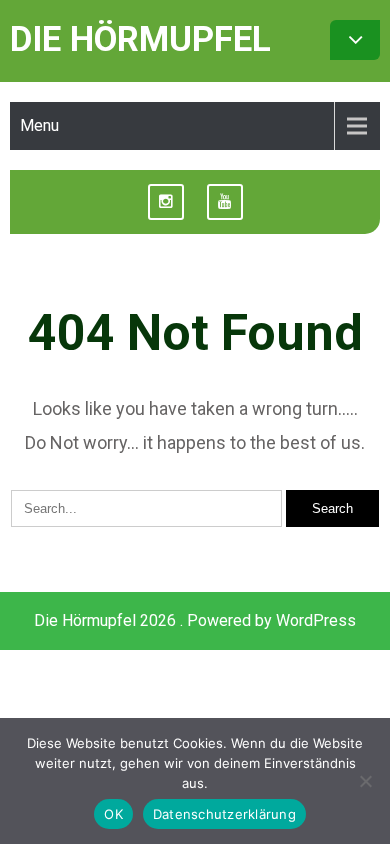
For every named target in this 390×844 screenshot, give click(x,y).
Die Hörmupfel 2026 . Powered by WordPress (195, 620)
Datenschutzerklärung (224, 814)
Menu (39, 125)
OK (113, 814)
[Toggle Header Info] (355, 40)
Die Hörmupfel (140, 39)
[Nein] (365, 781)
